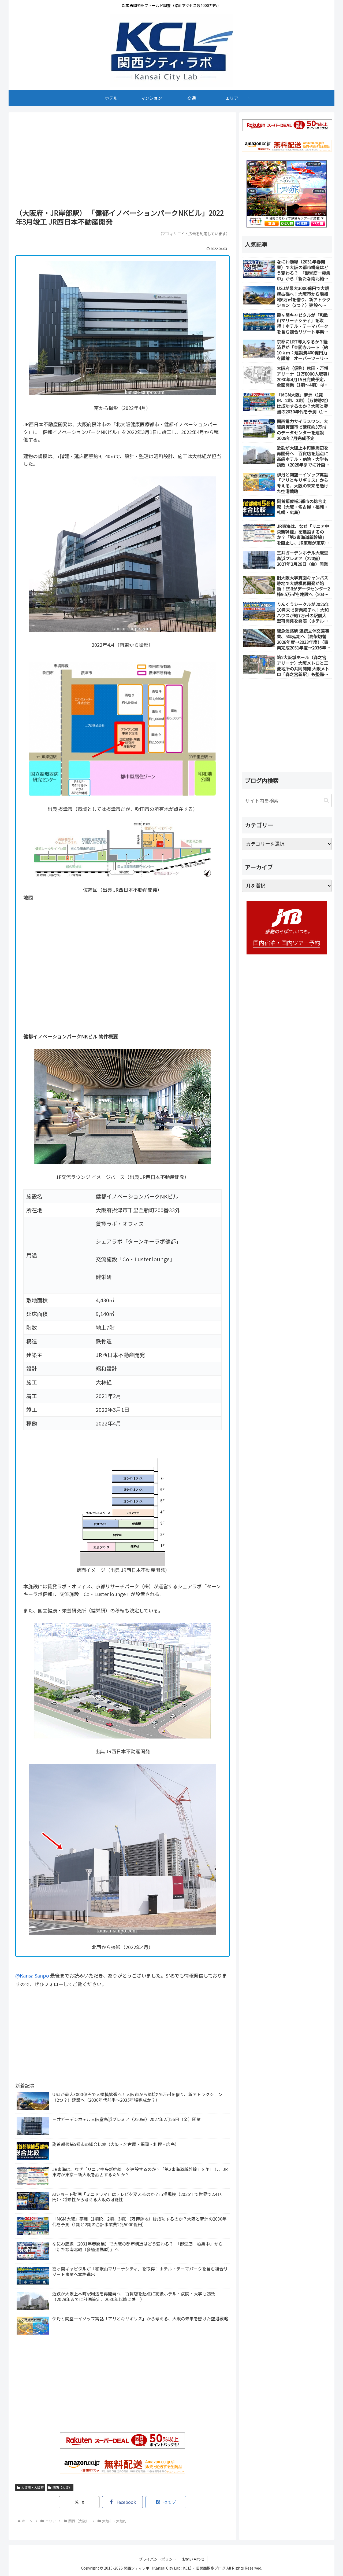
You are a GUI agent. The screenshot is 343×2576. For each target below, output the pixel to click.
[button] (326, 800)
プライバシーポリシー (158, 2559)
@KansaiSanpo (32, 1975)
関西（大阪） (62, 2487)
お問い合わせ (193, 2559)
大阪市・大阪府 (32, 2487)
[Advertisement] (122, 162)
